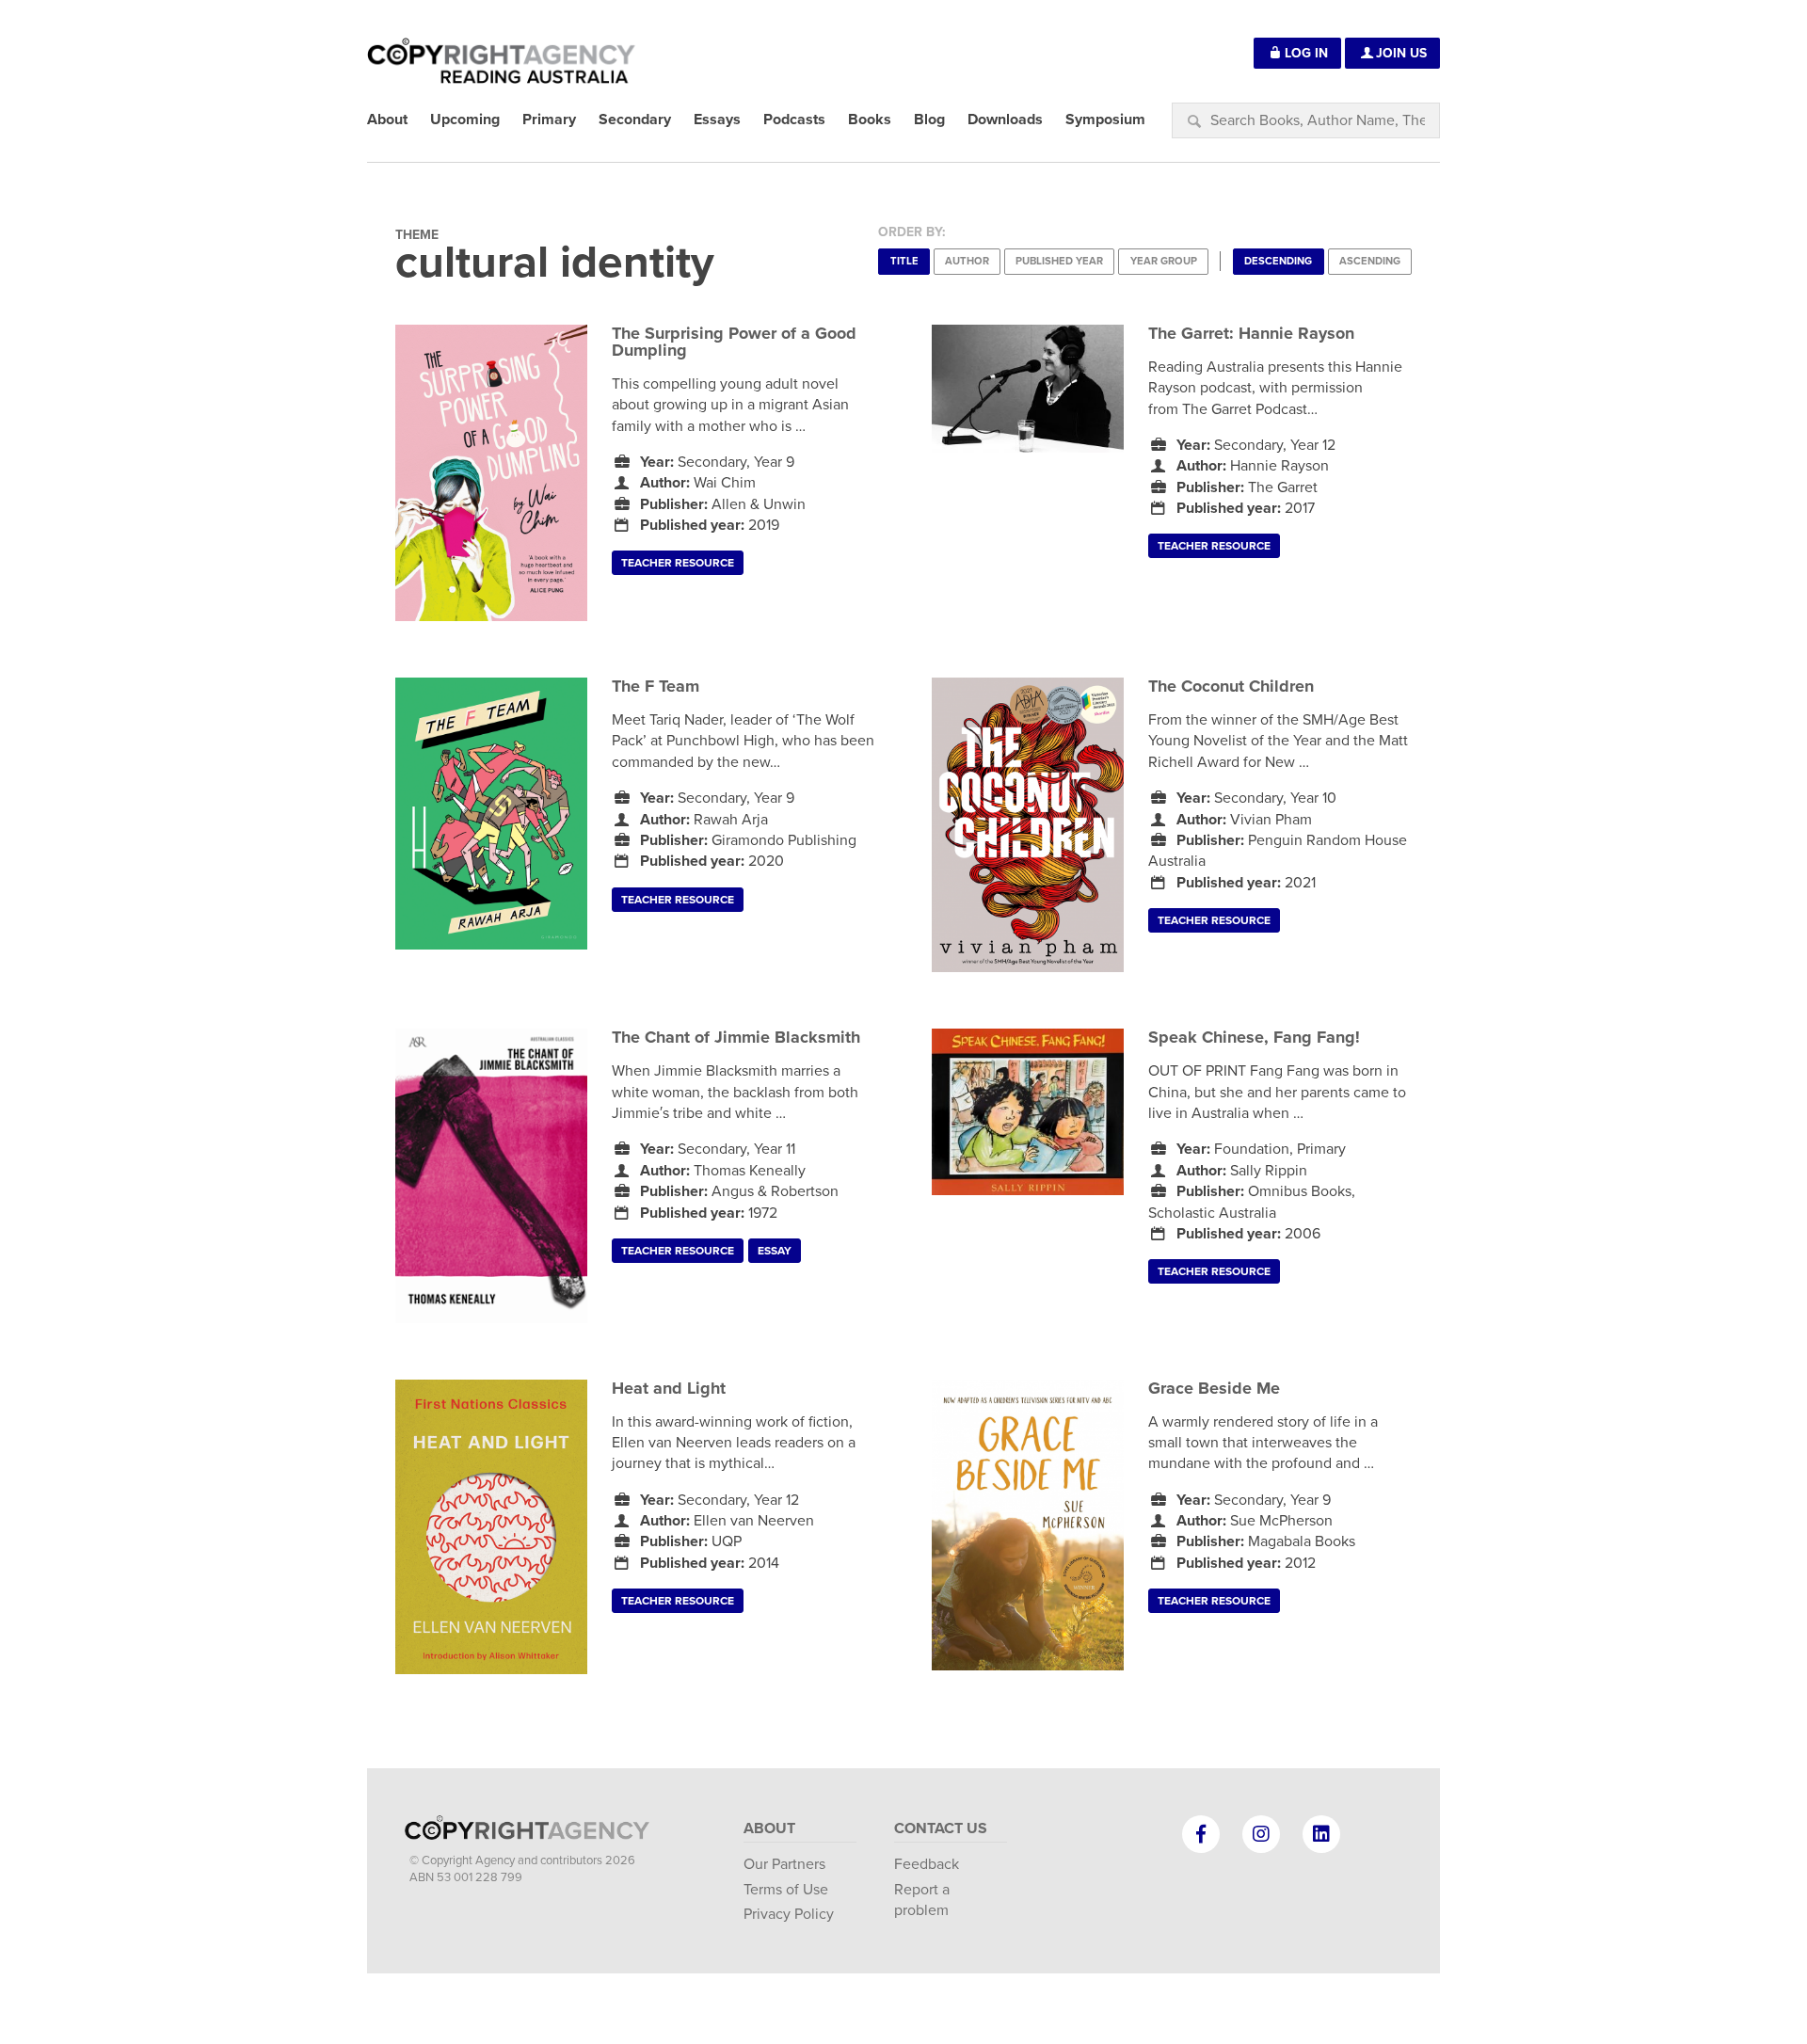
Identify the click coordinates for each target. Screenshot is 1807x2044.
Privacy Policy (789, 1914)
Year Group (1164, 261)
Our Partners (784, 1864)
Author (967, 261)
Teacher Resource (678, 563)
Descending (1278, 261)
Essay (775, 1251)
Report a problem (922, 1900)
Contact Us (941, 1828)
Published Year (1059, 261)
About (769, 1828)
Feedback (927, 1864)
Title (904, 261)
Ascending (1370, 261)
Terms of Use (786, 1890)
